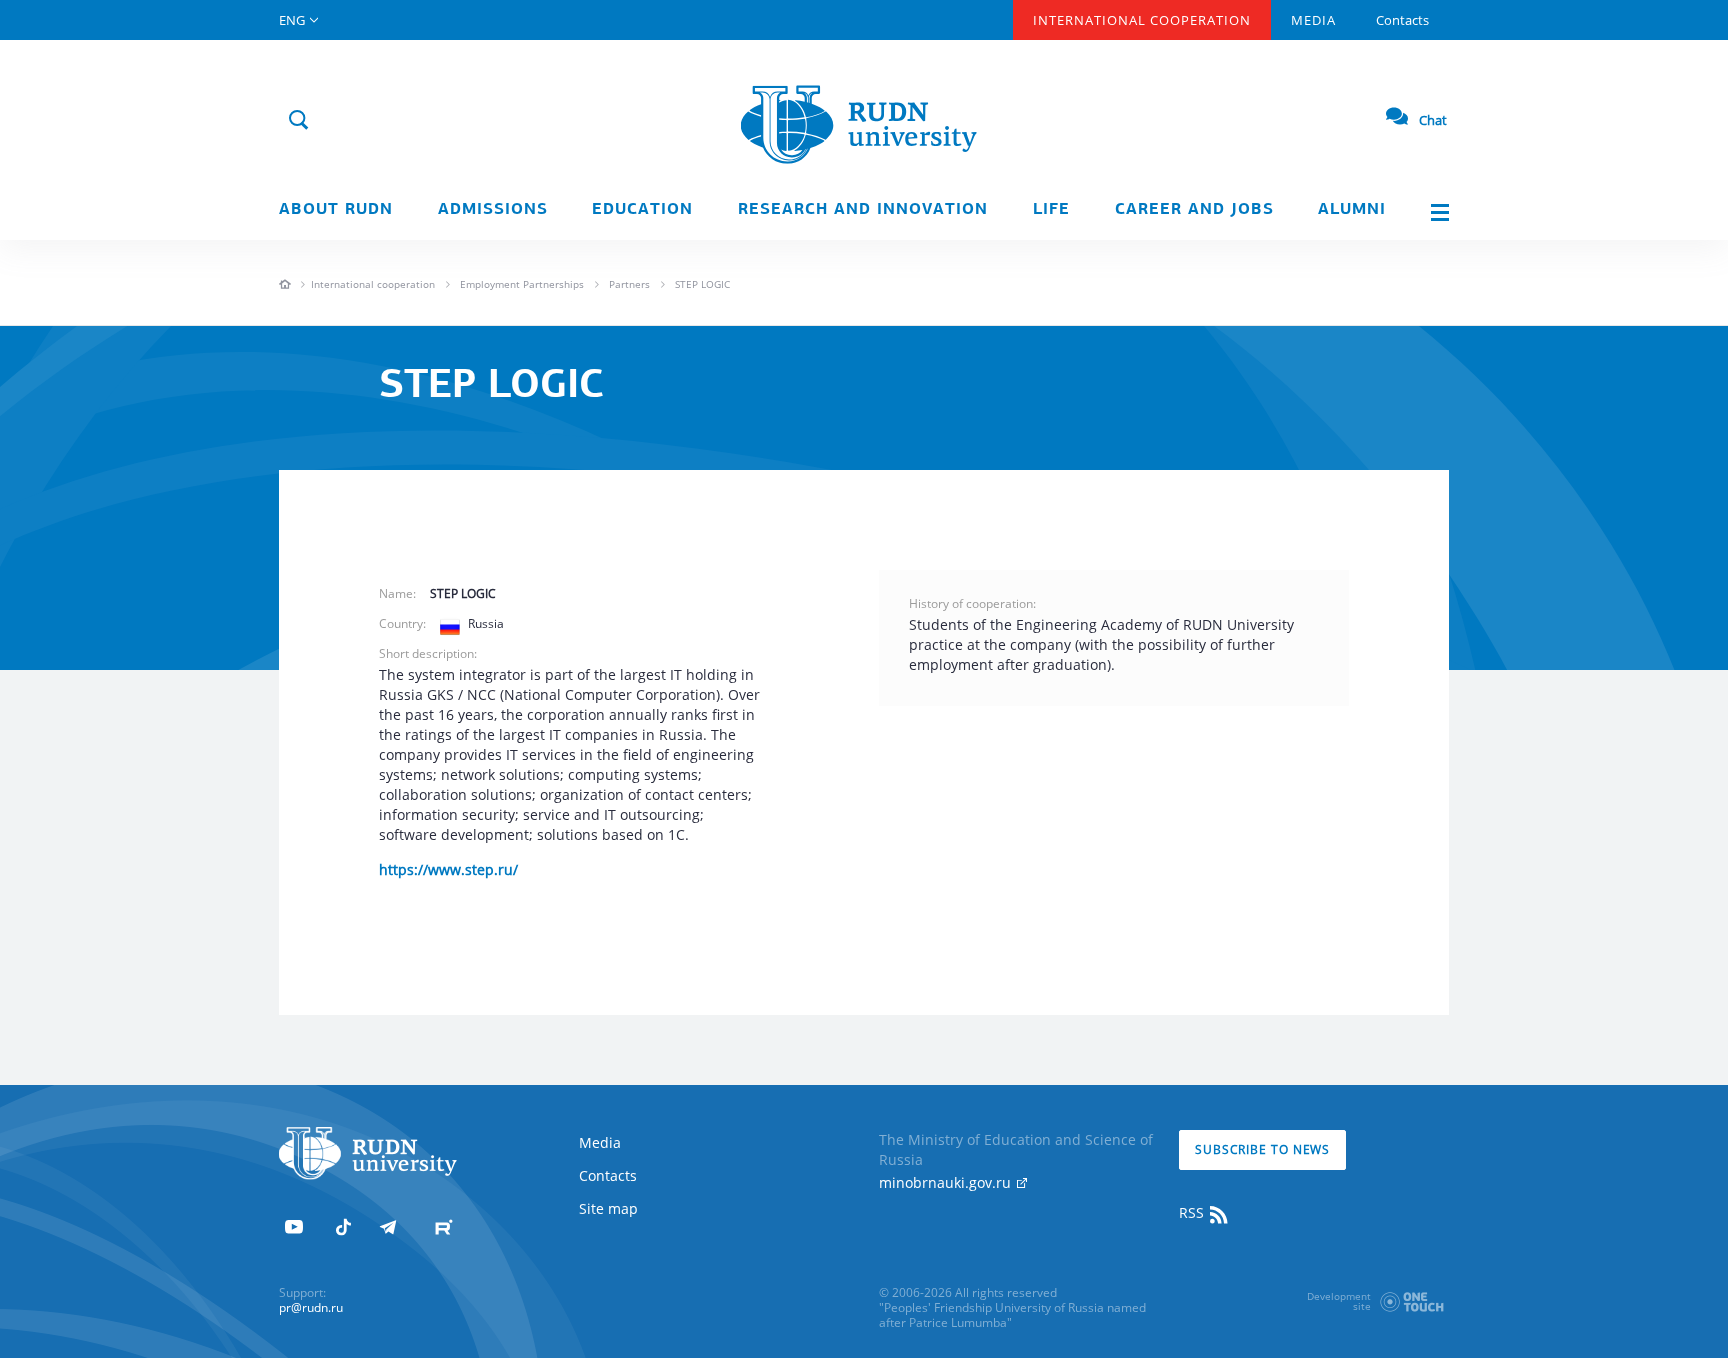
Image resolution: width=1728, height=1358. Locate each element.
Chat (1433, 120)
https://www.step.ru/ (448, 869)
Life (1051, 210)
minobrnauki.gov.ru (947, 1182)
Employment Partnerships (522, 284)
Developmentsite (1339, 1301)
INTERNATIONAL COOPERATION (1142, 20)
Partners (629, 284)
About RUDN (336, 210)
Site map (608, 1208)
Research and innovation (863, 210)
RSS (1193, 1212)
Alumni (1352, 210)
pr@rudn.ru (311, 1307)
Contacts (1402, 20)
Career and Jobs (1194, 210)
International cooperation (373, 284)
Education (642, 210)
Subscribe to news (1262, 1149)
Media (1313, 20)
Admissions (493, 210)
